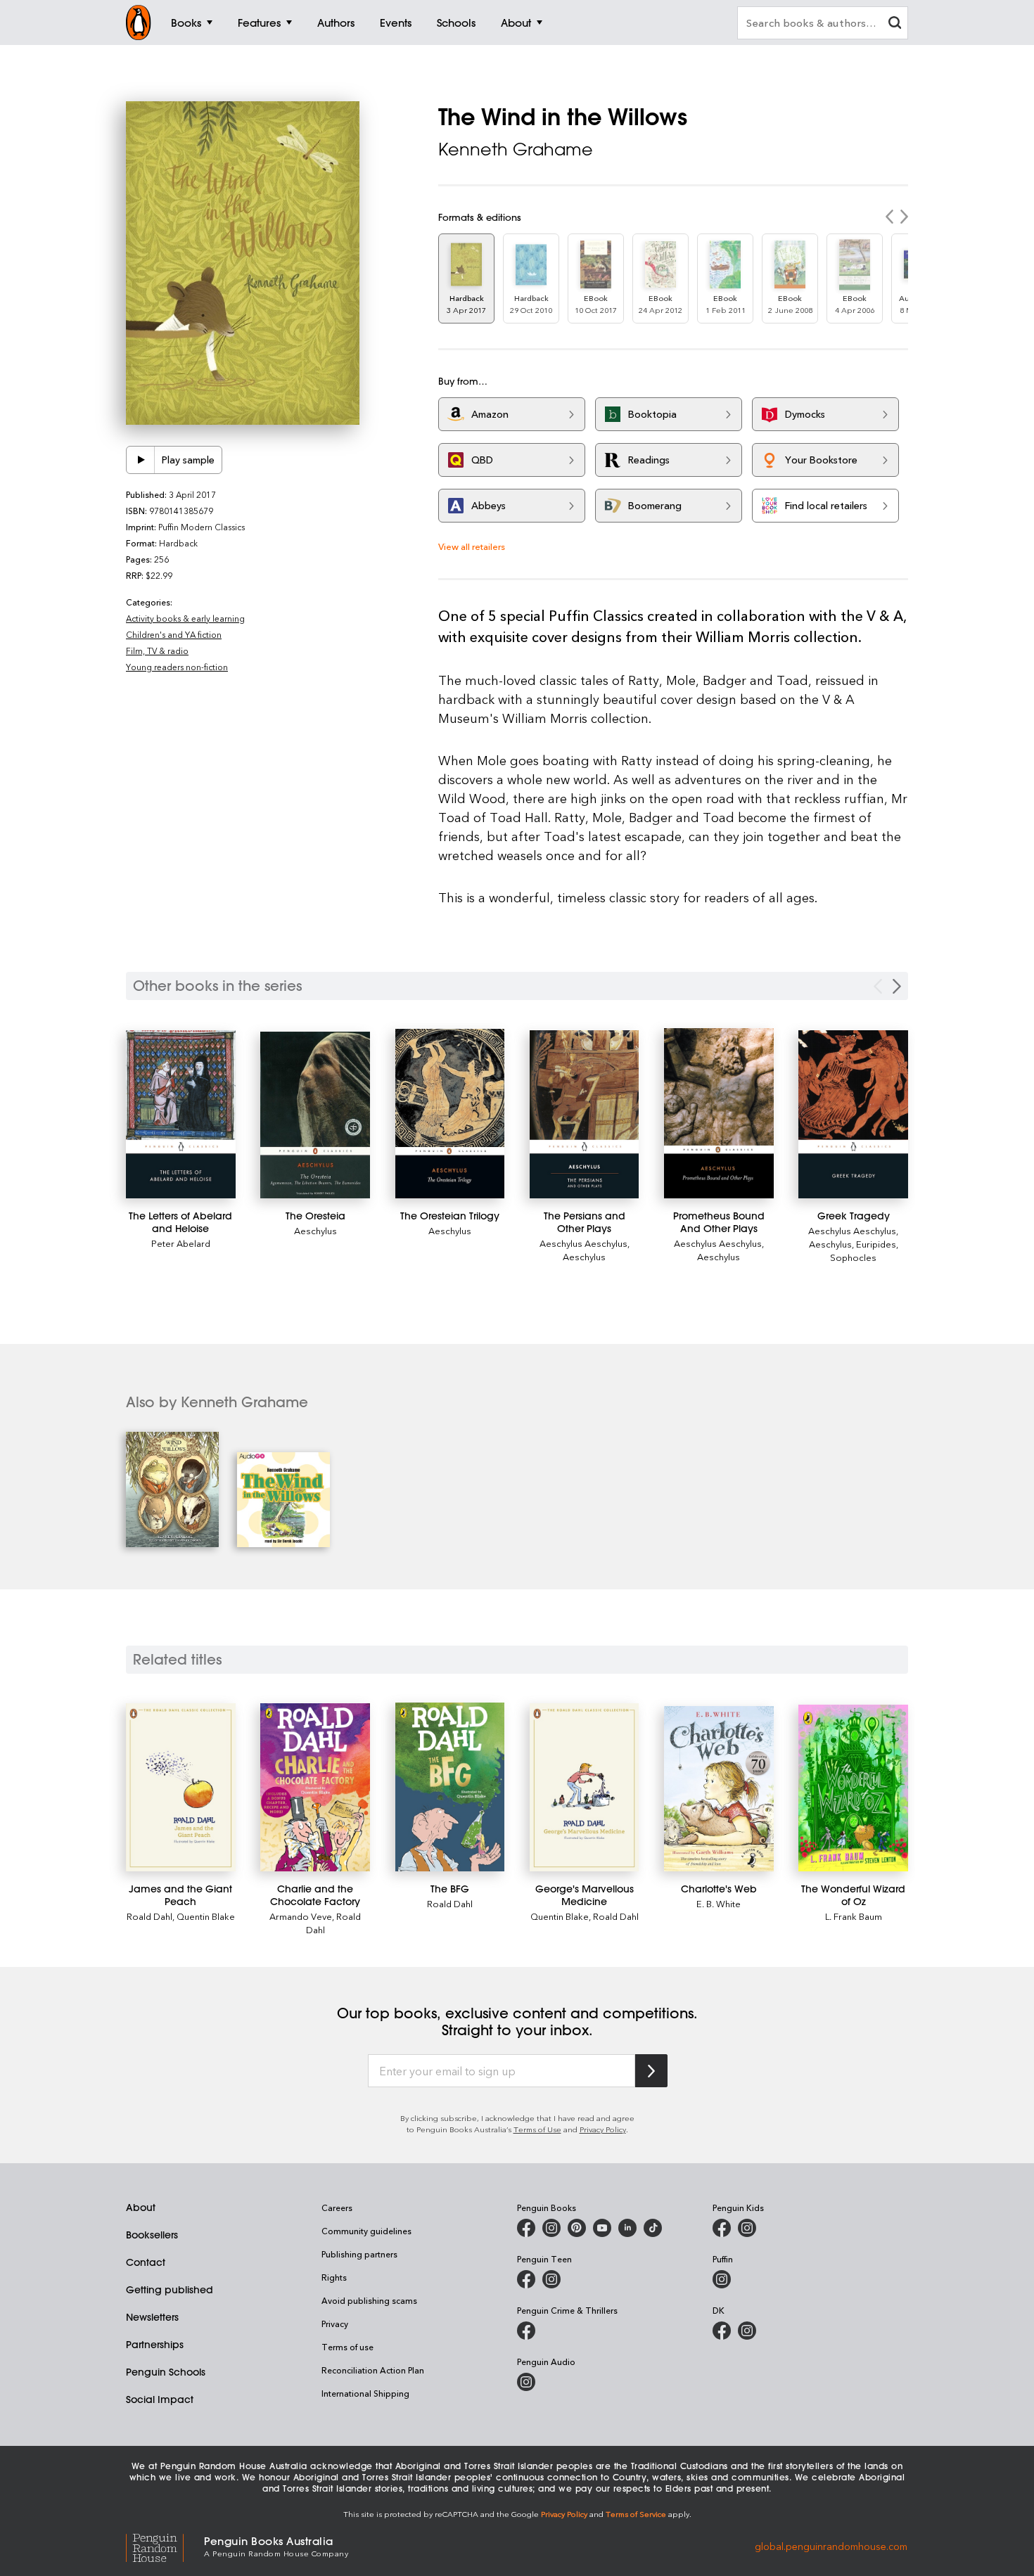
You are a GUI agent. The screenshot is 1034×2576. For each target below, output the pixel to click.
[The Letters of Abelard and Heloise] (181, 1114)
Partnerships (155, 2345)
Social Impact (160, 2399)
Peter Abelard (181, 1243)
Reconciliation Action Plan (373, 2370)
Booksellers (152, 2235)
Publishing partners (359, 2254)
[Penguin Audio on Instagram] (526, 2382)
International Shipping (365, 2393)
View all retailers (472, 546)
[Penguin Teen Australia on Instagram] (551, 2279)
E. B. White (719, 1903)
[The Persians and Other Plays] (585, 1114)
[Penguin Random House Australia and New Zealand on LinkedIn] (627, 2228)
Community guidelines (366, 2231)
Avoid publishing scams (369, 2300)
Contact (146, 2262)
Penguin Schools (166, 2372)
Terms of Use (537, 2129)
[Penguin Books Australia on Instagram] (551, 2228)
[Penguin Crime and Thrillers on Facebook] (526, 2331)
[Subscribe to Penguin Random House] (651, 2071)
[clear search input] (895, 24)
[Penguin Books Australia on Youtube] (602, 2228)
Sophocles (853, 1257)
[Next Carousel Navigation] (897, 986)
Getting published (170, 2290)
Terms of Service (636, 2514)
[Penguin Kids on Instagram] (747, 2228)
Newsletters (152, 2317)
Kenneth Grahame (516, 149)
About (141, 2207)
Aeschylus (315, 1230)
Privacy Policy (603, 2129)
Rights (334, 2277)
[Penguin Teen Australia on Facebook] (526, 2279)
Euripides (876, 1244)
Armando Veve (301, 1916)
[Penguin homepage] (139, 23)
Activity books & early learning (185, 618)
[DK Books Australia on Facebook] (722, 2331)
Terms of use (347, 2347)
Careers (337, 2207)
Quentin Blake (206, 1916)
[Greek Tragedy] (853, 1114)
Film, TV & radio (157, 651)
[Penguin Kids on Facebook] (722, 2228)
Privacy (335, 2324)
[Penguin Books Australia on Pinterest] (577, 2228)
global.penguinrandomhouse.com (831, 2545)
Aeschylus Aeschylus (583, 1243)
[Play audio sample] (141, 460)
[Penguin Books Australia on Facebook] (526, 2228)
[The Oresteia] (315, 1115)
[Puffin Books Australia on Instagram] (722, 2279)
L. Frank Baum (854, 1916)
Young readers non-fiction (177, 667)
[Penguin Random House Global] (165, 2546)
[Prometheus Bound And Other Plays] (719, 1113)
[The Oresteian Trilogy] (450, 1114)
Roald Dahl (149, 1916)
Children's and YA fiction (174, 634)
